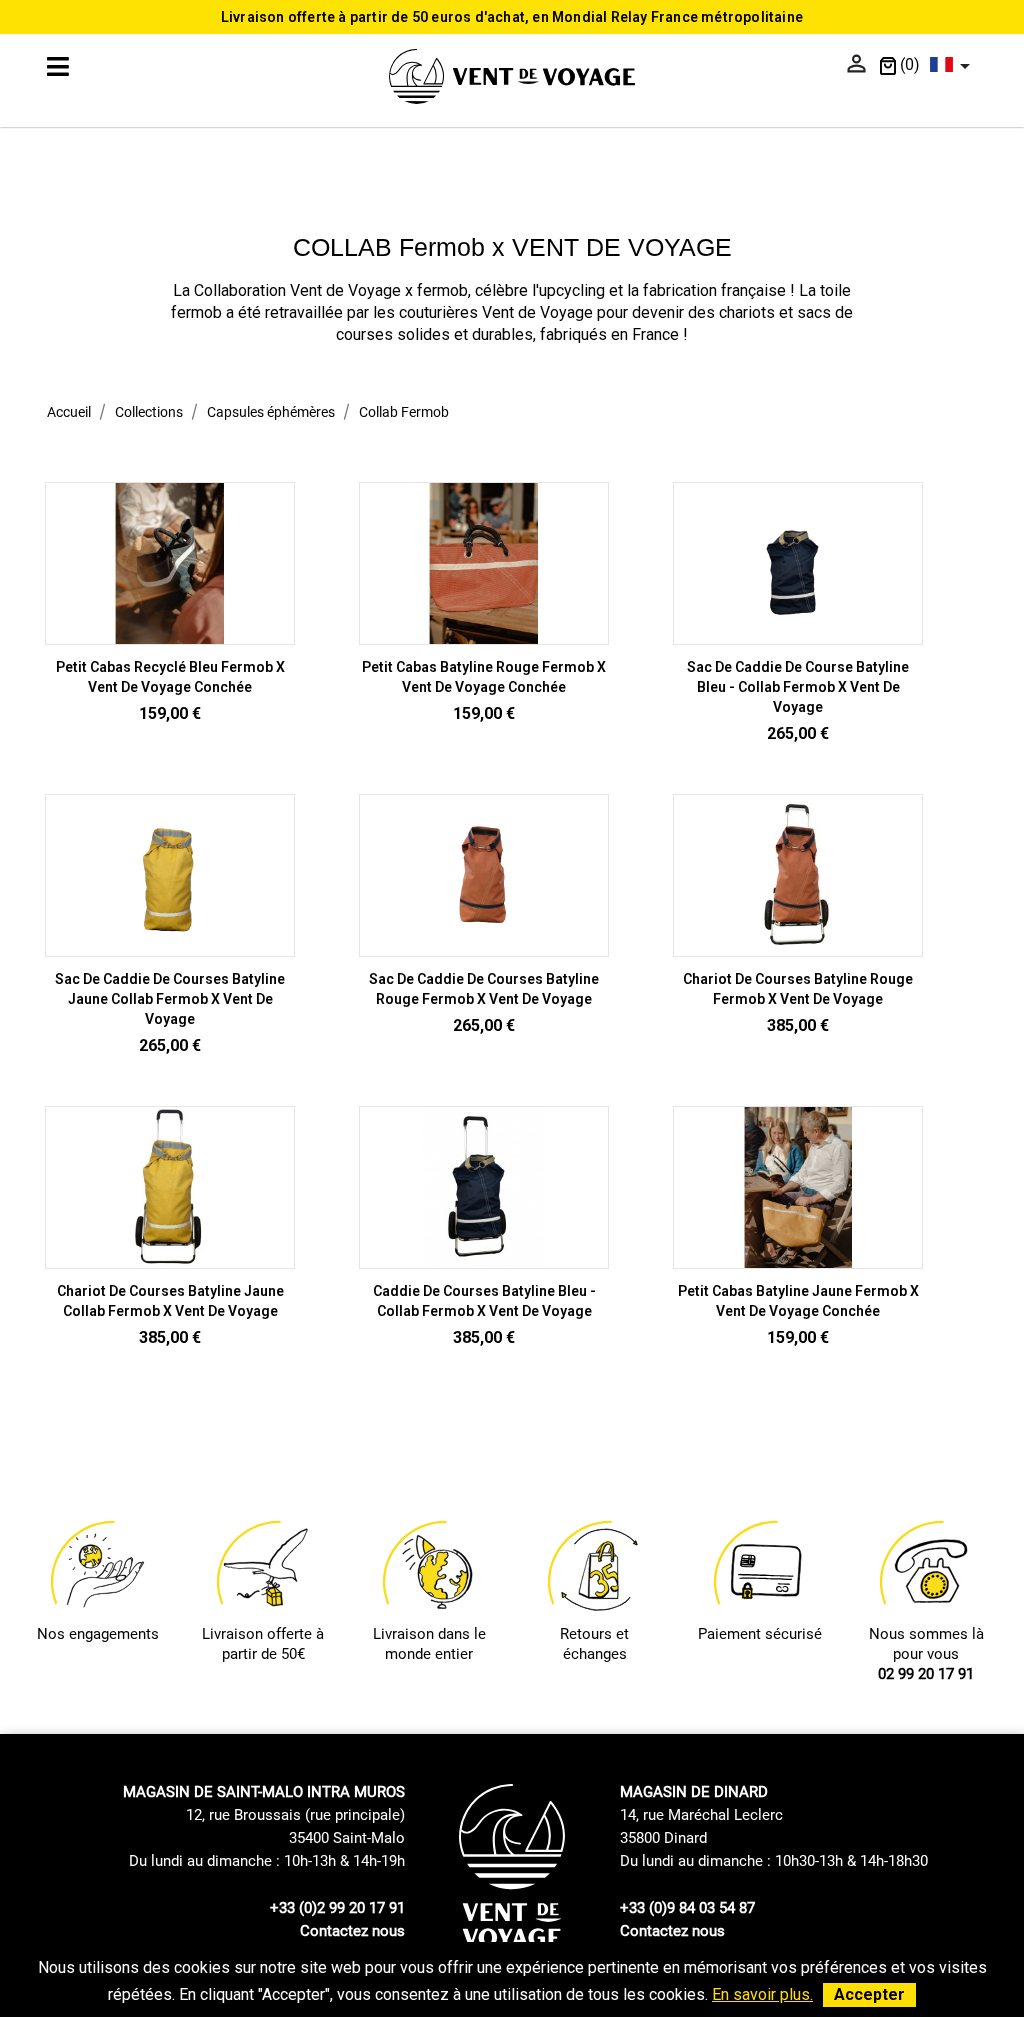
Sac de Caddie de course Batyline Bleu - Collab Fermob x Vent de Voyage (798, 687)
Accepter (869, 1994)
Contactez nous (352, 1931)
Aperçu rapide (170, 635)
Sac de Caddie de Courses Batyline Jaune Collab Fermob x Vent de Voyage (170, 999)
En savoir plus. (762, 1994)
